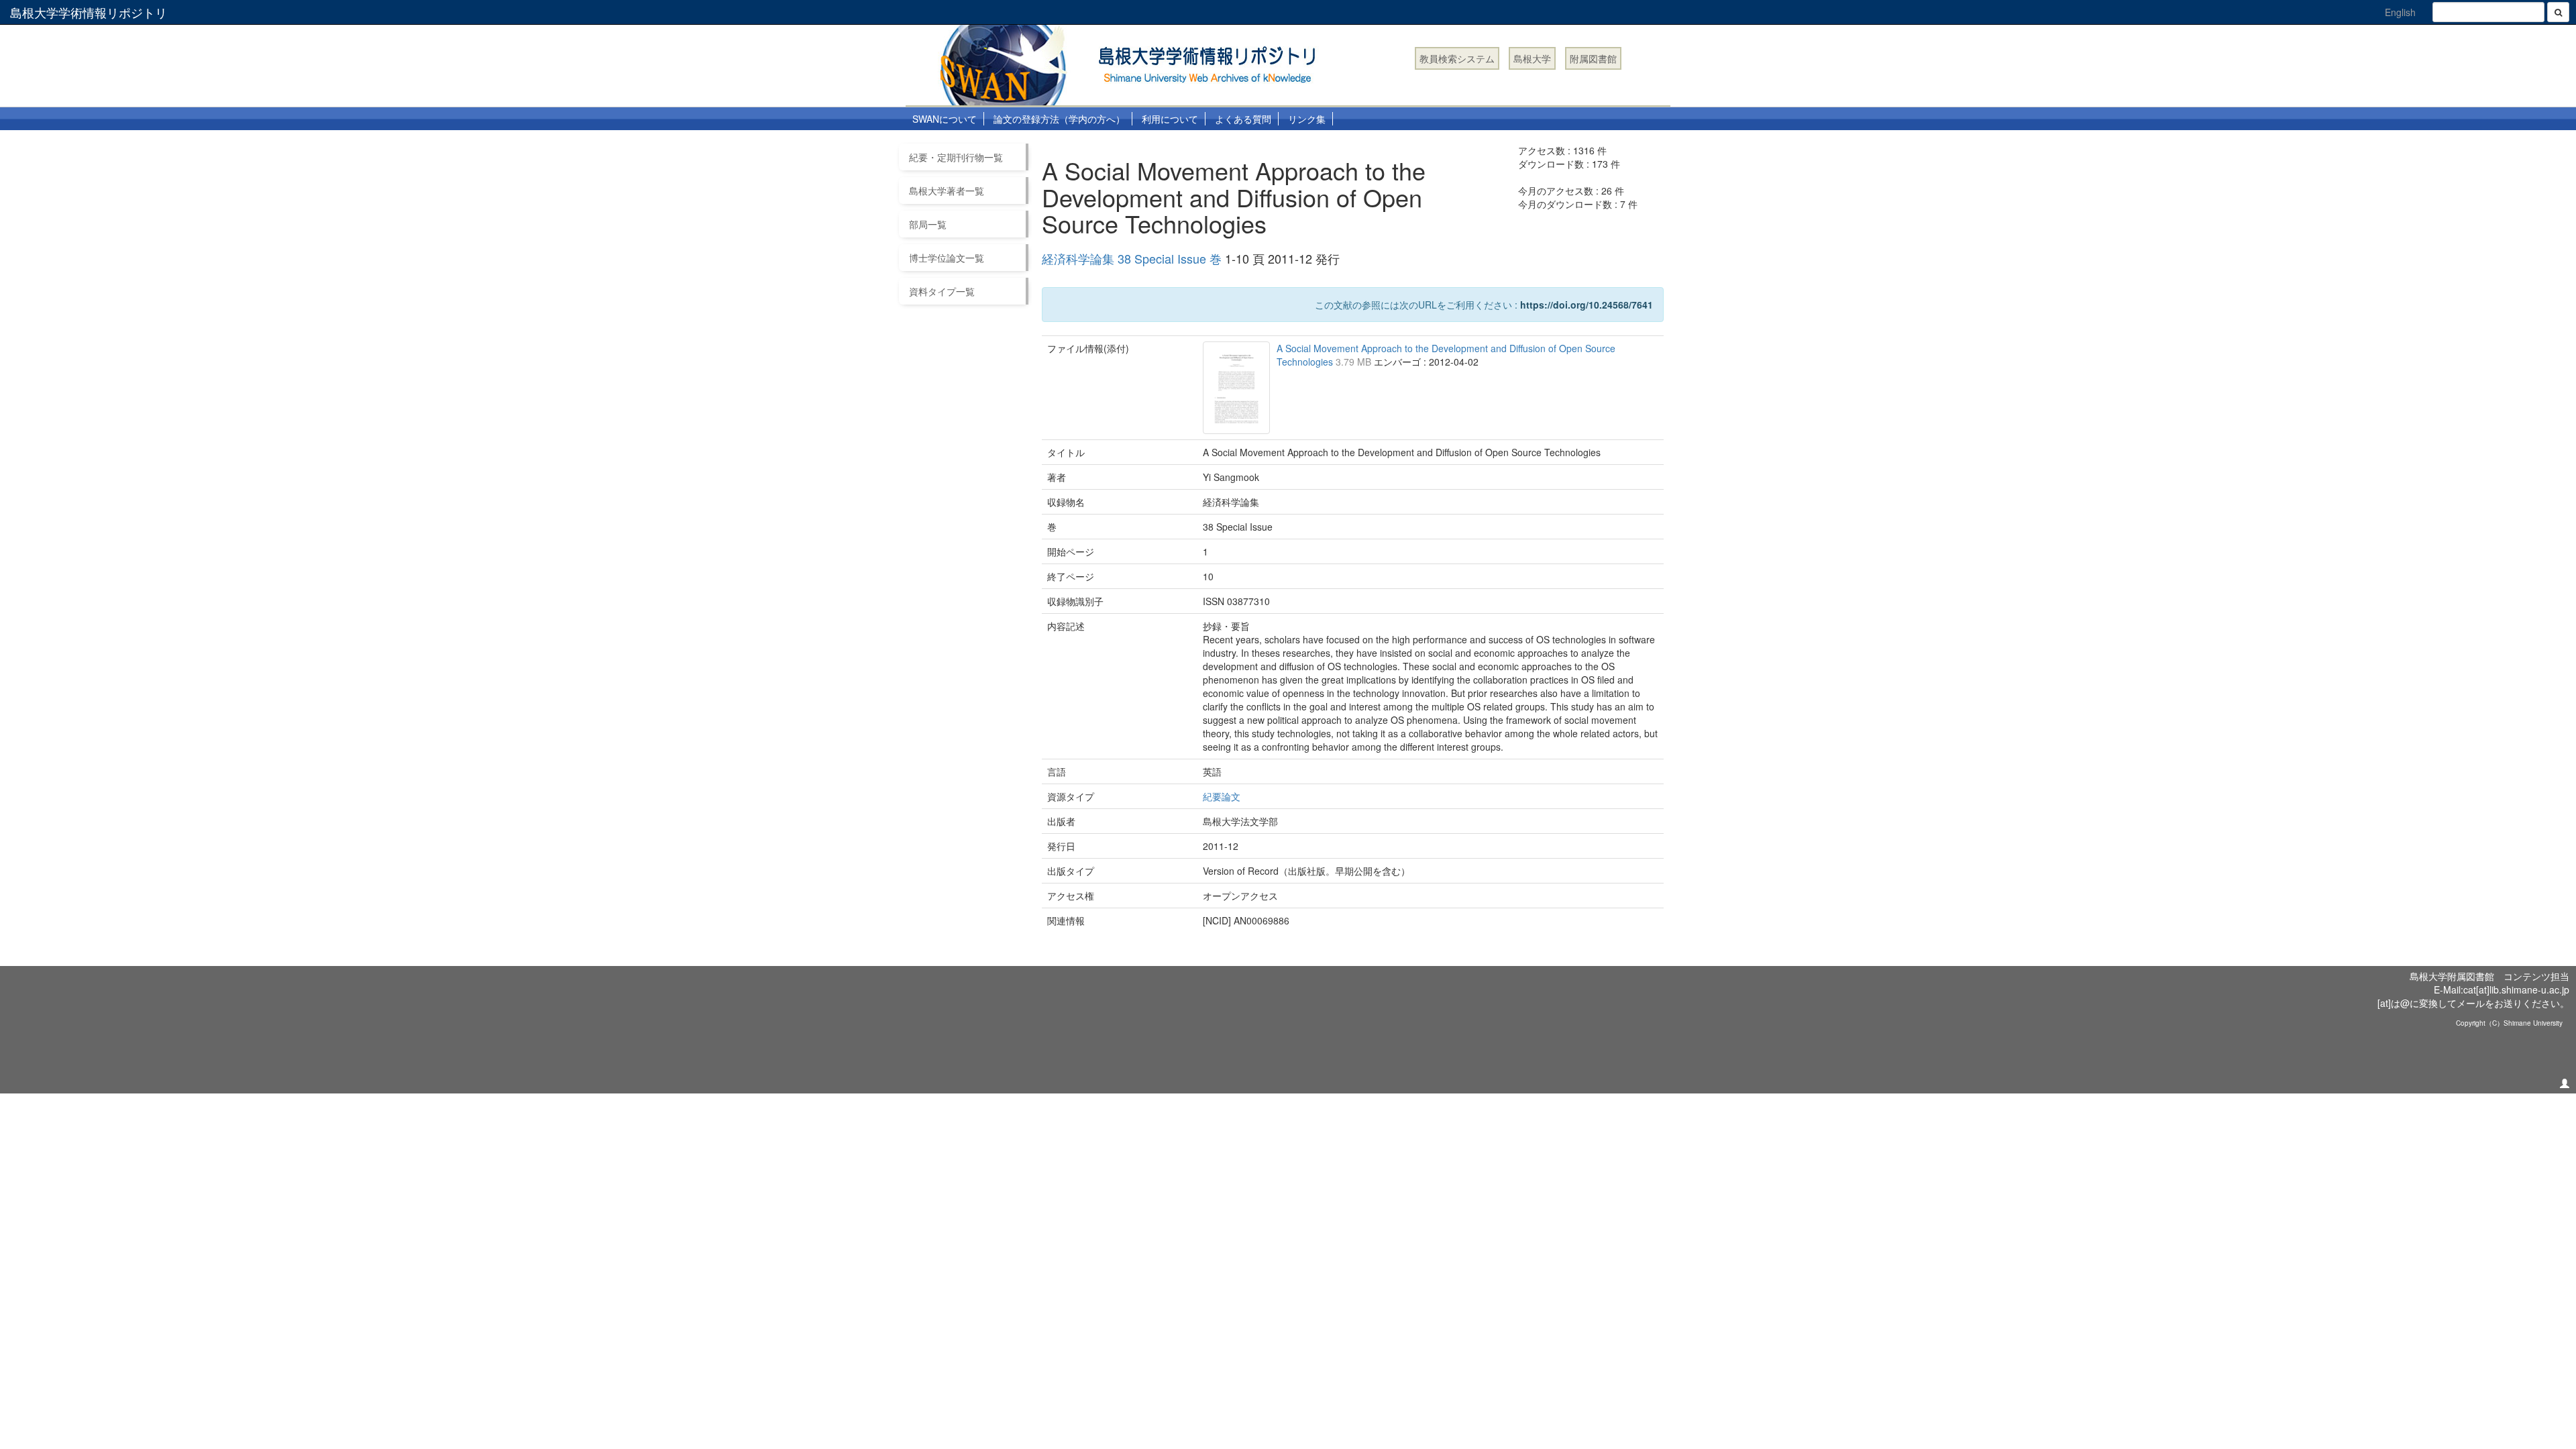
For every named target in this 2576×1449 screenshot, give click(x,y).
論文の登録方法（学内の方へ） (1059, 119)
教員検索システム (1457, 58)
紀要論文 (1222, 796)
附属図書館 (1593, 58)
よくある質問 (1243, 119)
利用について (1170, 119)
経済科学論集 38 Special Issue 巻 (1132, 258)
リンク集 (1307, 119)
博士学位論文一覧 (947, 258)
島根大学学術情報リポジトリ (89, 12)
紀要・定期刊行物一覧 (956, 157)
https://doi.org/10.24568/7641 (1587, 305)
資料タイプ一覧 (942, 291)
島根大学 (1532, 58)
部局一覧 (928, 224)
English (2400, 12)
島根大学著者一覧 (947, 191)
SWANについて (945, 119)
